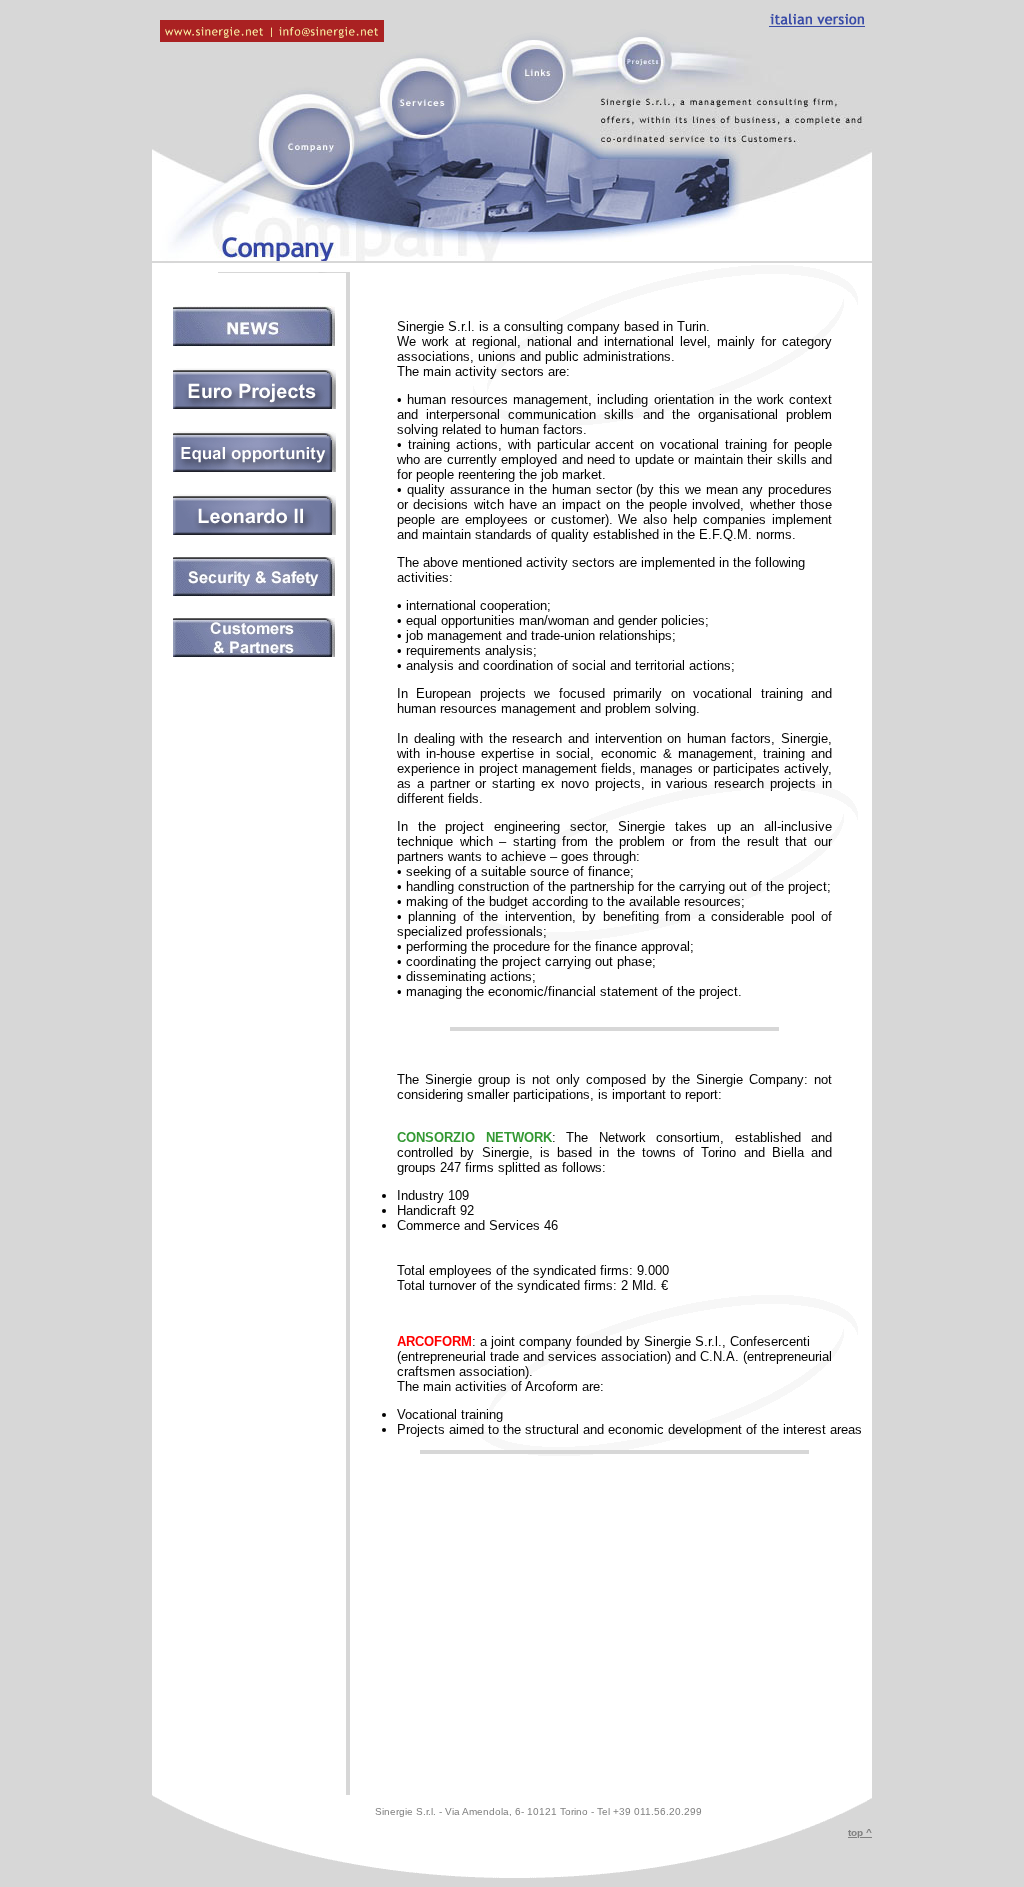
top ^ (860, 1832)
